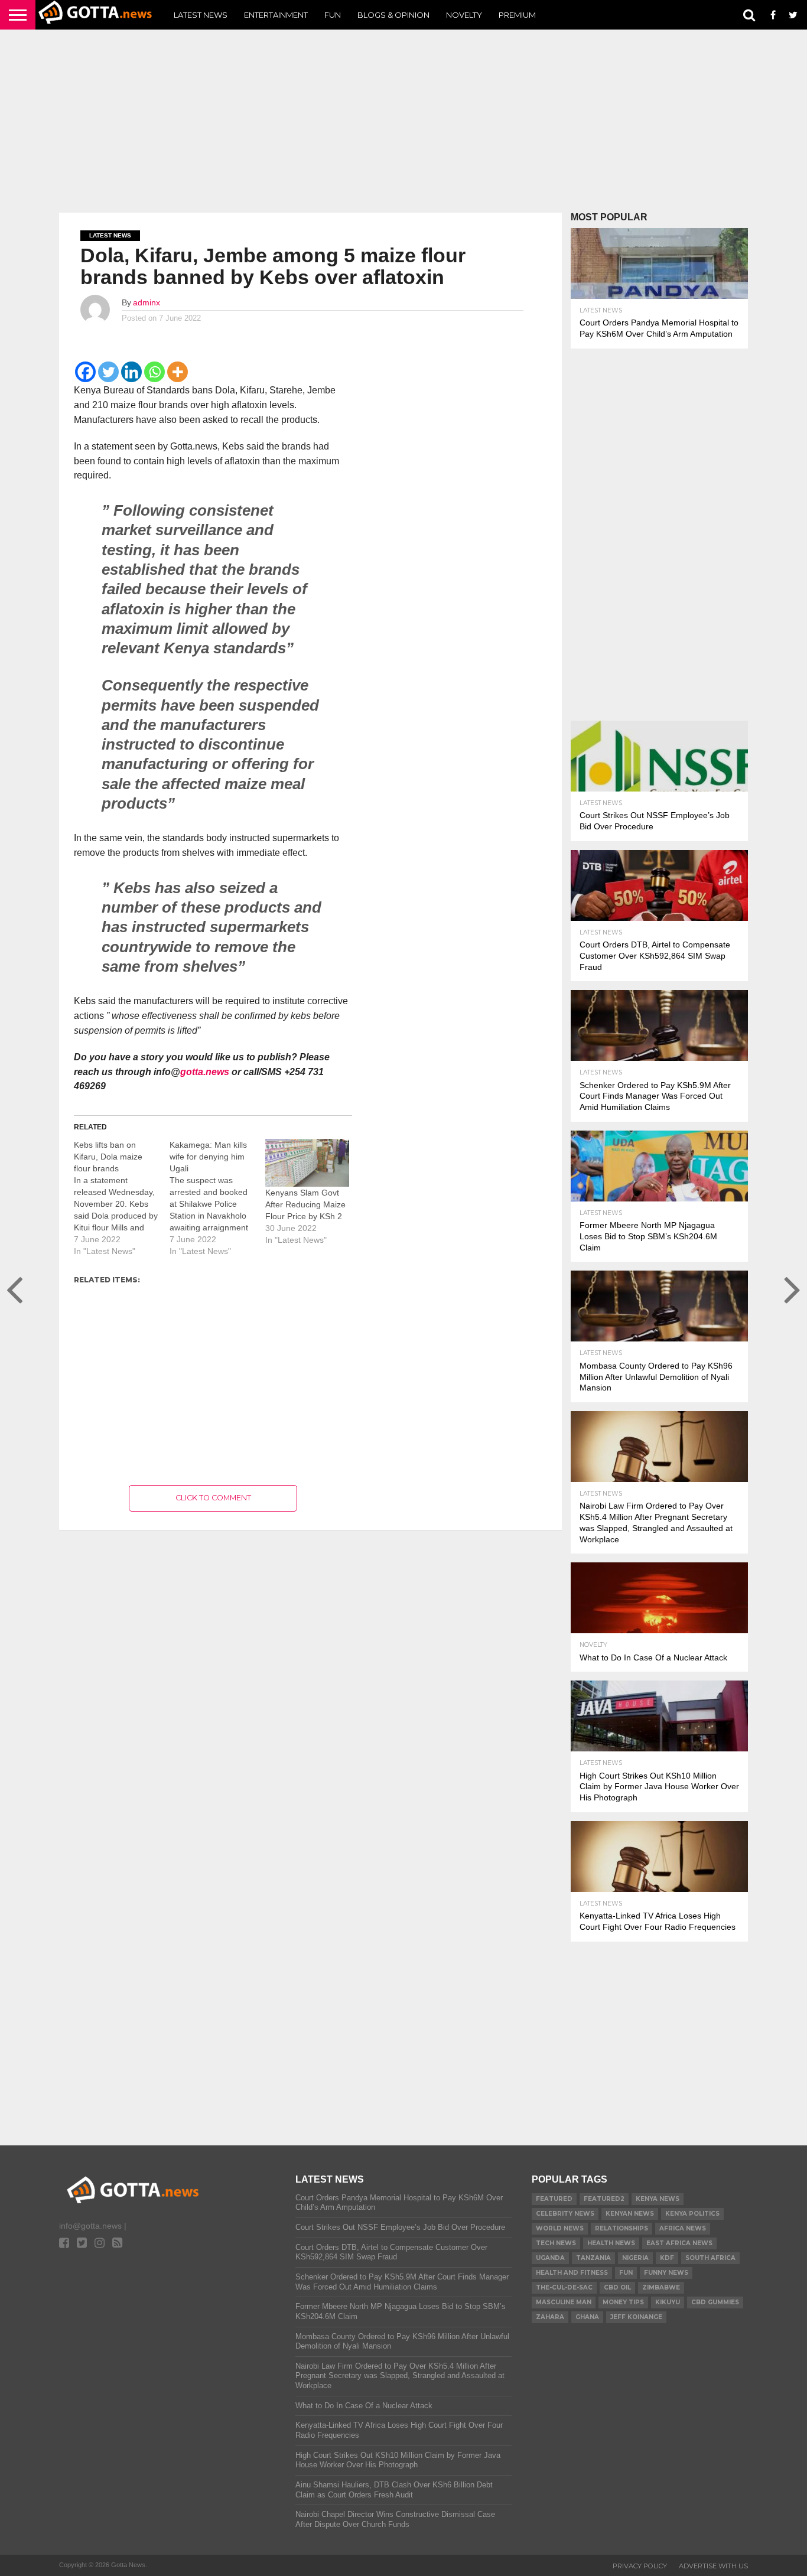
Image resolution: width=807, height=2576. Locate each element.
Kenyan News (630, 2214)
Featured (554, 2199)
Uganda (550, 2258)
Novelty (464, 15)
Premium (517, 15)
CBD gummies (715, 2302)
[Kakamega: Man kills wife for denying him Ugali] (217, 1198)
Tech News (556, 2243)
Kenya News (658, 2199)
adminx (147, 302)
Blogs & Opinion (393, 15)
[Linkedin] (131, 372)
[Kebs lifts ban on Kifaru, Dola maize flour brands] (122, 1198)
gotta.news (205, 1072)
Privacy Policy (640, 2566)
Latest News (201, 15)
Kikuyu (668, 2302)
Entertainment (276, 15)
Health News (611, 2243)
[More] (178, 372)
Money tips (623, 2302)
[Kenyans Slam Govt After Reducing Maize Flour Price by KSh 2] (307, 1163)
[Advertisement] (403, 121)
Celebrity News (565, 2214)
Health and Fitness (572, 2273)
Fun (333, 15)
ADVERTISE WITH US (713, 2566)
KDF (667, 2258)
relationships (621, 2228)
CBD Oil (617, 2287)
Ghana (587, 2317)
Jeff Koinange (636, 2317)
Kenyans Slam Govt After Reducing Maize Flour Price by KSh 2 (305, 1204)
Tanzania (593, 2258)
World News (560, 2228)
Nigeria (635, 2258)
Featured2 (604, 2199)
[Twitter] (108, 372)
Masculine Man (564, 2302)
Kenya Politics (692, 2214)
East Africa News (679, 2243)
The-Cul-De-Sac (564, 2287)
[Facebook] (85, 372)
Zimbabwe (661, 2287)
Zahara (550, 2317)
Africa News (683, 2228)
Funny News (666, 2273)
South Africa (710, 2258)
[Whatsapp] (154, 372)
